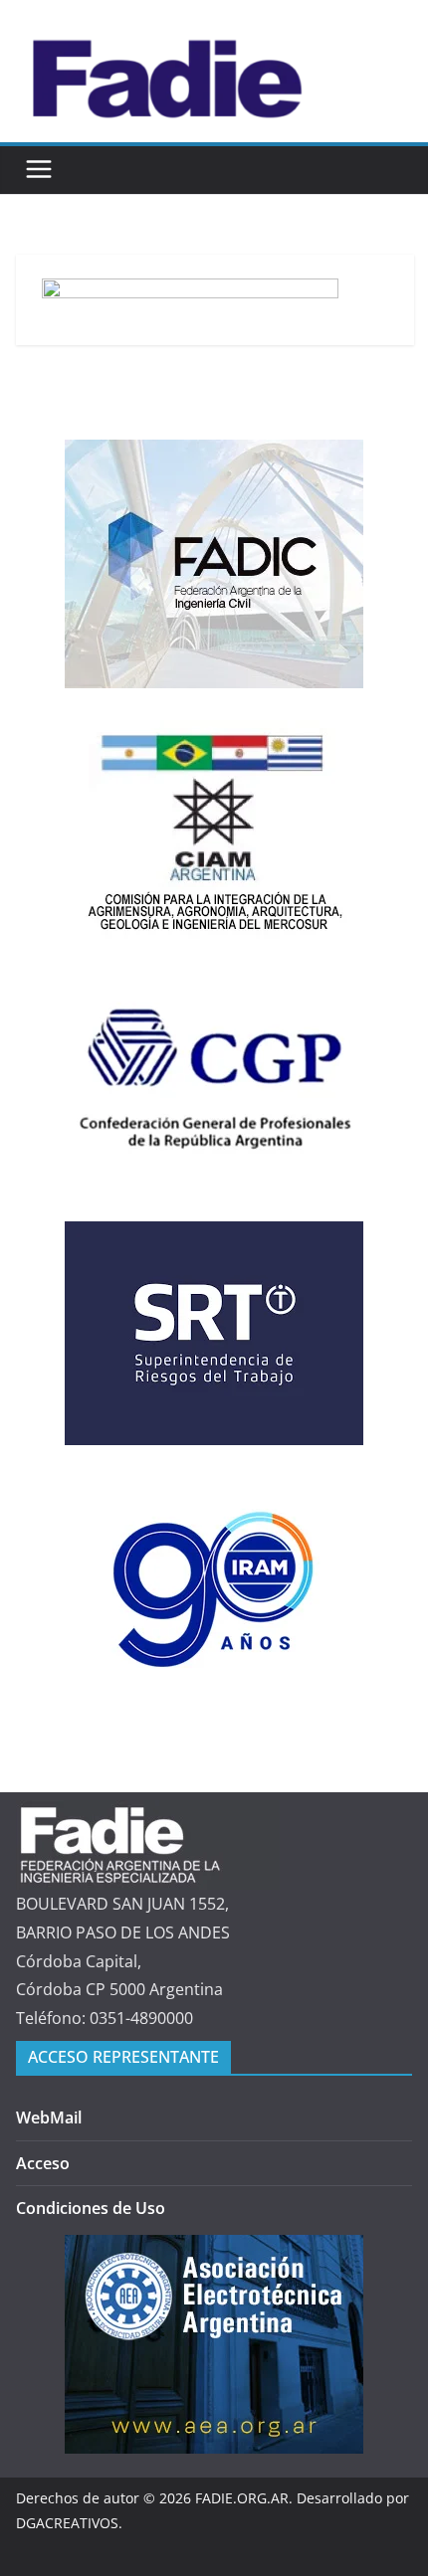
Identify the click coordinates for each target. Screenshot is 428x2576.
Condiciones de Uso (91, 2208)
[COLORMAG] (148, 1814)
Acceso (43, 2163)
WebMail (49, 2117)
